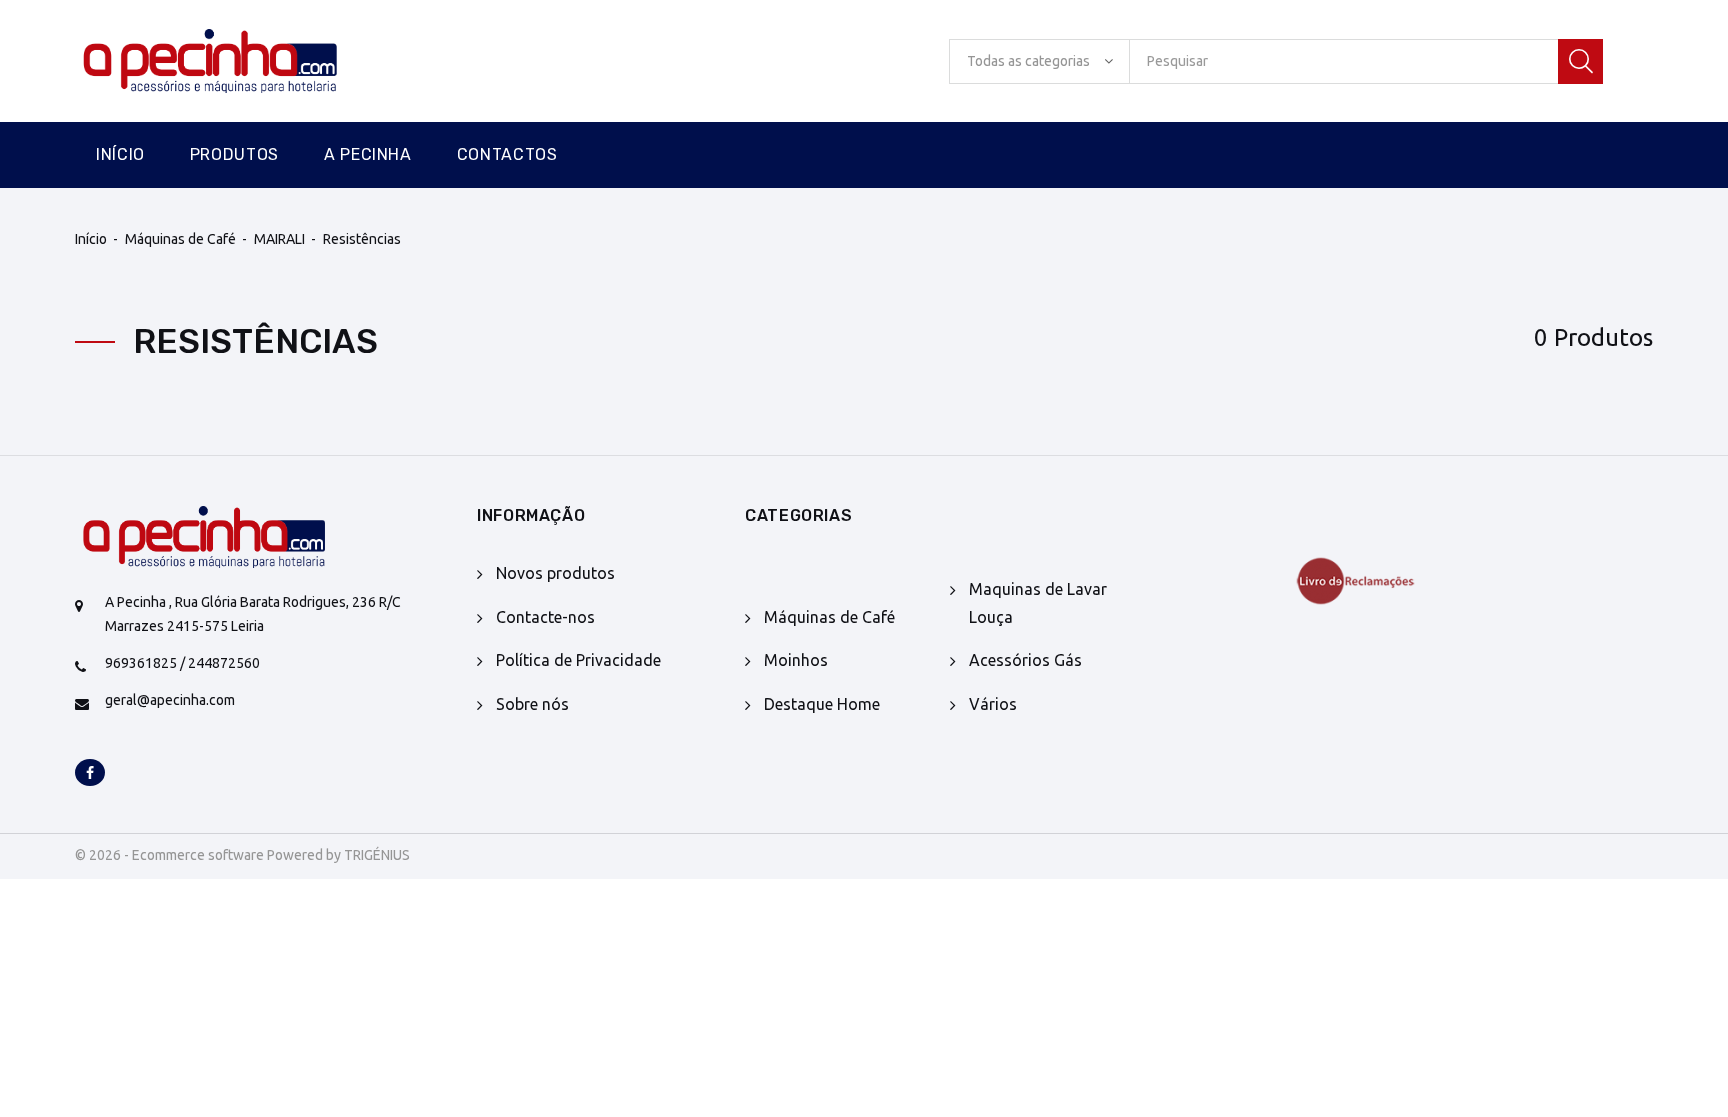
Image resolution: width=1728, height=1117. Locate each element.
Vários (993, 704)
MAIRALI (279, 239)
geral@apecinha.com (170, 700)
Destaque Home (822, 704)
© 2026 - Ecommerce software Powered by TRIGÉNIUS (242, 855)
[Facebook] (90, 774)
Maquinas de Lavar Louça (1038, 602)
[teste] (1400, 581)
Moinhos (796, 660)
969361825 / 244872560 (182, 663)
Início (120, 154)
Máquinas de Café (180, 239)
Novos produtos (555, 573)
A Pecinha (368, 154)
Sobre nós (532, 704)
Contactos (507, 154)
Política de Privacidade (578, 660)
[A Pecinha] (245, 61)
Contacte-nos (545, 617)
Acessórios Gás (1025, 660)
